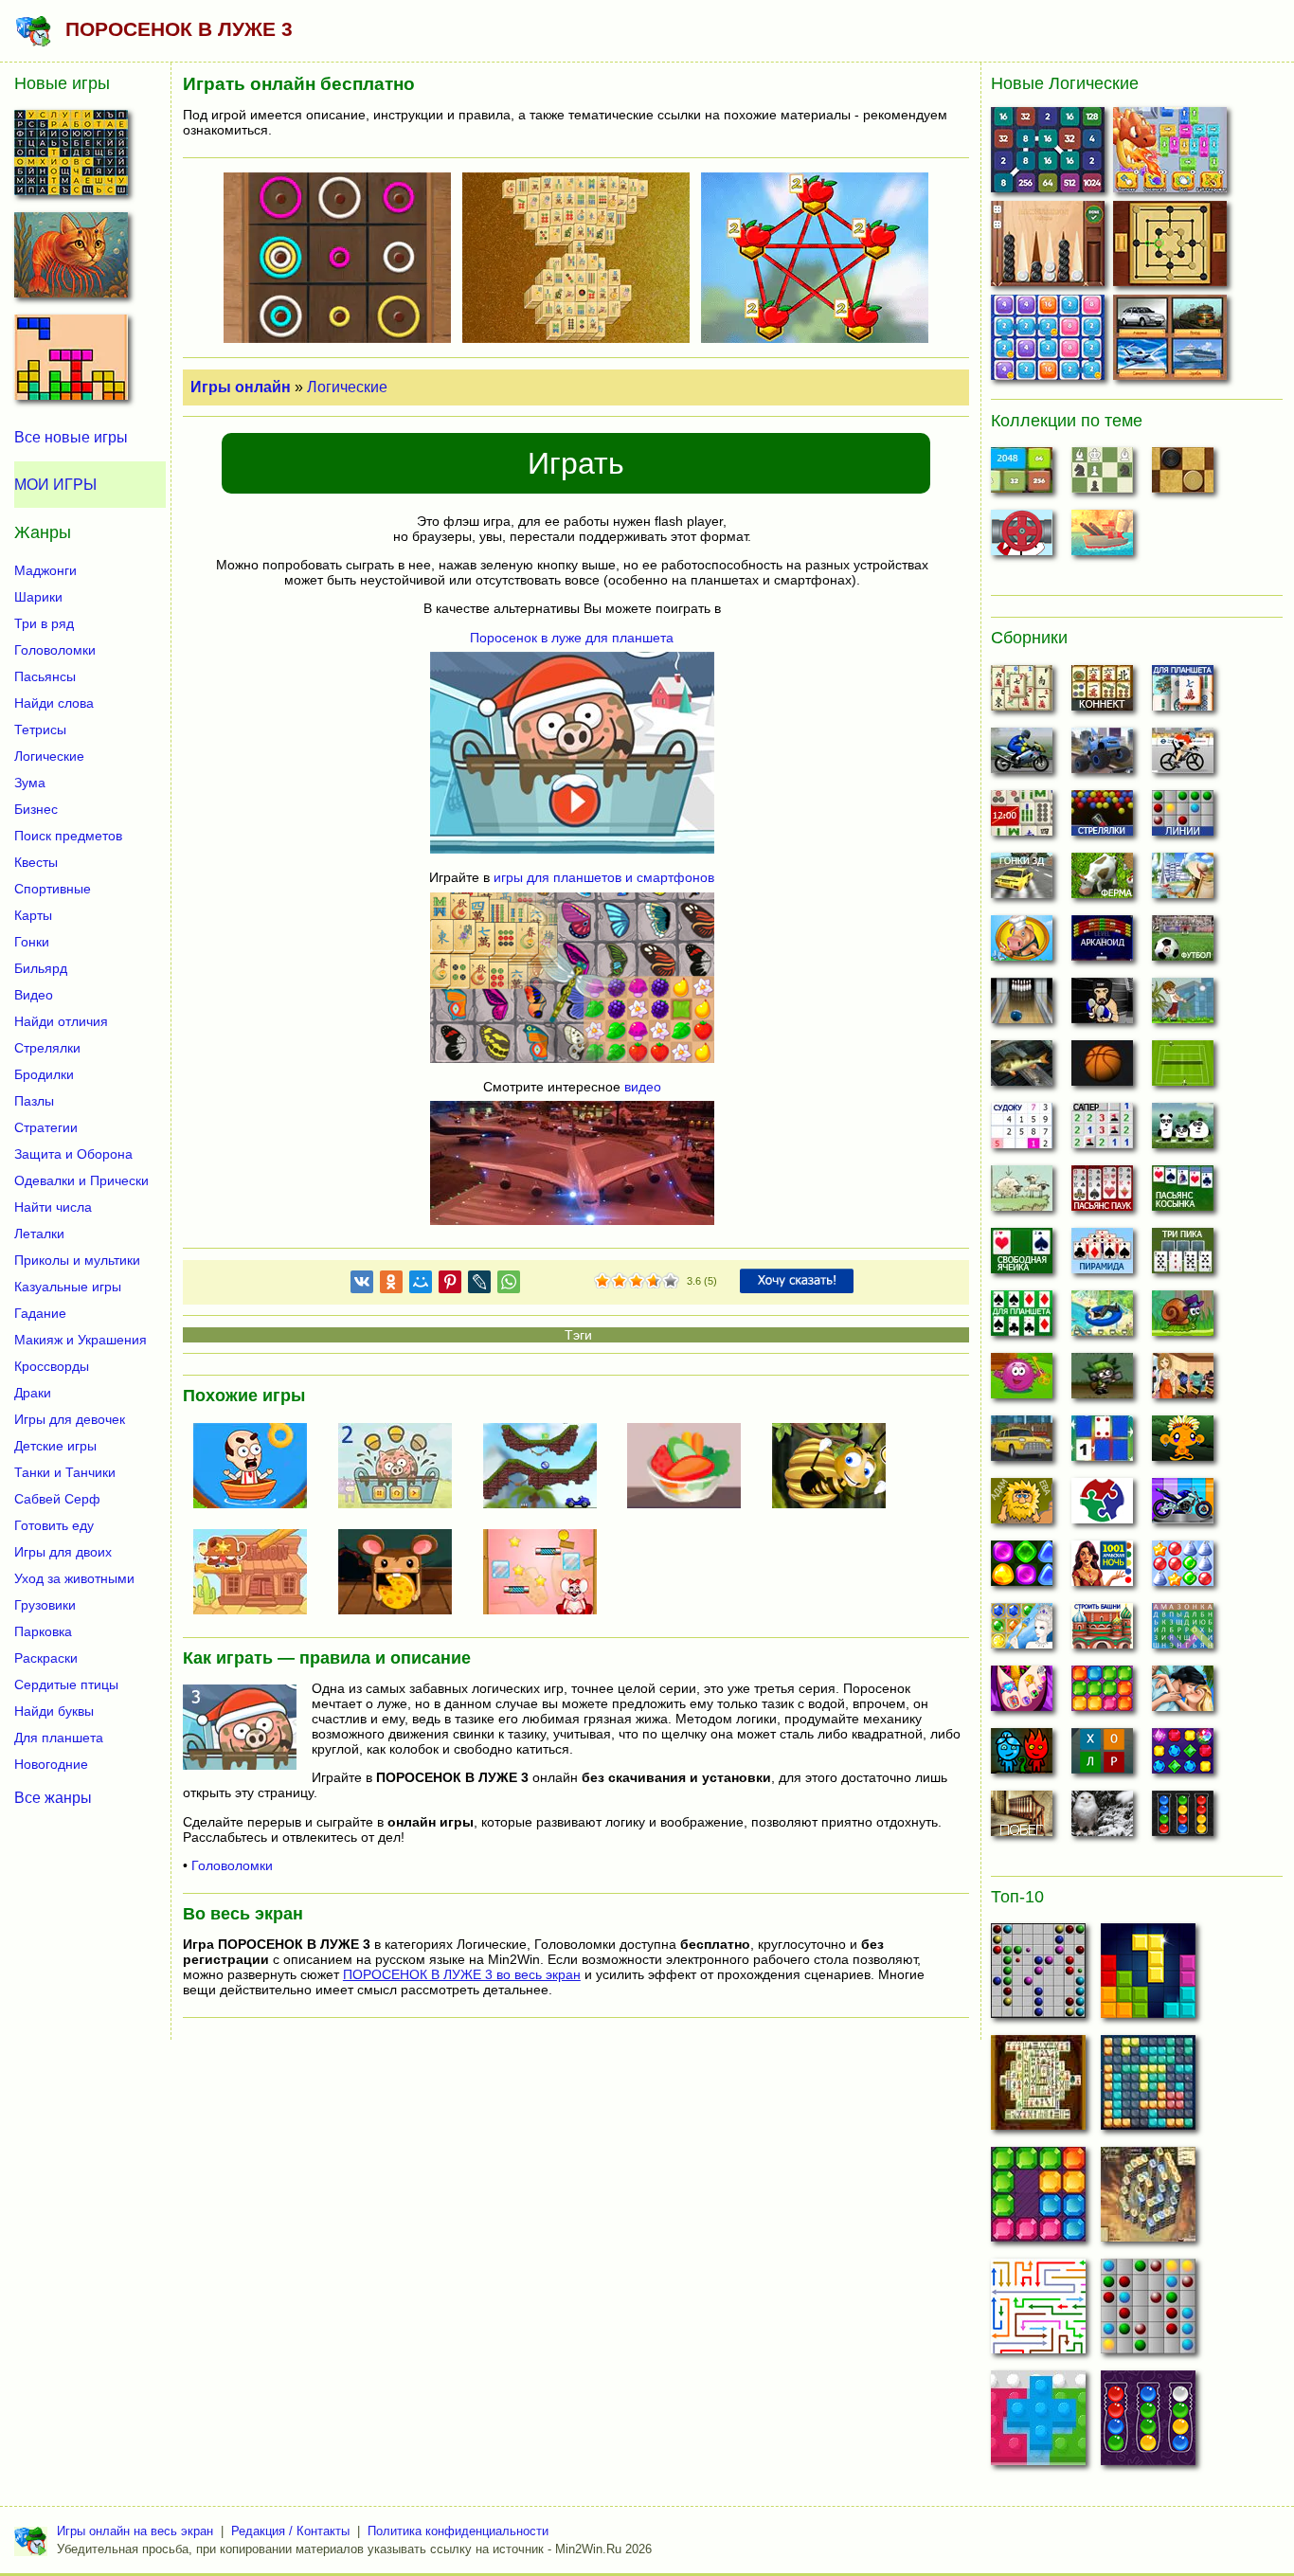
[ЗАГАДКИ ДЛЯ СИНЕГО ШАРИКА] (548, 1468)
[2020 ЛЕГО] (1038, 2423)
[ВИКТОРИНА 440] (1172, 342)
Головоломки (232, 1865)
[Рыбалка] (1022, 1069)
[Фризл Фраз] (1022, 1381)
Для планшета (59, 1738)
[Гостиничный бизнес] (1183, 881)
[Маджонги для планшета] (1183, 694)
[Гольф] (1183, 1006)
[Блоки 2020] (1102, 1694)
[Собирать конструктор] (1183, 1506)
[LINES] (1148, 2312)
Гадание (40, 1313)
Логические (347, 387)
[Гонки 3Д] (1022, 881)
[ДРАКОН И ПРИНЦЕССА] (1172, 154)
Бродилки (44, 1074)
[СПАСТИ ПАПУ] (258, 1468)
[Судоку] (1022, 1131)
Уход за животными (74, 1578)
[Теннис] (1183, 1069)
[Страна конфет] (1022, 1569)
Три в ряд (44, 623)
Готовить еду (54, 1525)
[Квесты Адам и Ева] (1022, 1506)
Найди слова (54, 703)
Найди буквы (54, 1711)
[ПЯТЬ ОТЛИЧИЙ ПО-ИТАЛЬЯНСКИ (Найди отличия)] (71, 261)
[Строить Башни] (1102, 1631)
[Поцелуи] (1183, 1694)
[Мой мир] (421, 1285)
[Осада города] (1102, 1381)
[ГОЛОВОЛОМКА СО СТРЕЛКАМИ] (1038, 2312)
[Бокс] (1102, 1006)
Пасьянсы (45, 676)
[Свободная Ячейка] (1022, 1256)
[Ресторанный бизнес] (1022, 944)
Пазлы (34, 1101)
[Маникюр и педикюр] (1022, 1694)
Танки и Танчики (65, 1472)
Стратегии (46, 1127)
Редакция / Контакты (290, 2531)
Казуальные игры (68, 1287)
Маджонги (45, 570)
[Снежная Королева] (1022, 1631)
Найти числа (53, 1207)
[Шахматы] (1102, 476)
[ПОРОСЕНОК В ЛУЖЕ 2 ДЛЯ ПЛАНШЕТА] (403, 1468)
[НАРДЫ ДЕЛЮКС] (1050, 248)
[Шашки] (1183, 476)
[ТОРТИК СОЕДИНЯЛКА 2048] (1050, 342)
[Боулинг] (1022, 1006)
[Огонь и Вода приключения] (1022, 1756)
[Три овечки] (1022, 1194)
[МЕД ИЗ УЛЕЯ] (836, 1468)
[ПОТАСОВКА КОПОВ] (258, 1574)
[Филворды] (1183, 1631)
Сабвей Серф (57, 1499)
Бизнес (36, 809)
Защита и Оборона (73, 1154)
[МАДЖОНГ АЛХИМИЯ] (1148, 2200)
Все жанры (53, 1797)
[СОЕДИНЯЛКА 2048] (1050, 154)
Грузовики (45, 1605)
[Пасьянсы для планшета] (1022, 1319)
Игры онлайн (241, 387)
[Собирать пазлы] (1102, 1506)
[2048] (1022, 476)
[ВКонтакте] (362, 1285)
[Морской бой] (1102, 538)
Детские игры (55, 1446)
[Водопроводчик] (1022, 538)
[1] (602, 1282)
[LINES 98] (1038, 1976)
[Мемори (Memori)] (1102, 1444)
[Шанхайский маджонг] (1022, 694)
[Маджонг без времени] (1022, 819)
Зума (30, 783)
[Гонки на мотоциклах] (1022, 756)
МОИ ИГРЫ (55, 485)
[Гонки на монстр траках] (1102, 756)
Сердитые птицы (66, 1684)
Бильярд (41, 968)
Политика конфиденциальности (458, 2531)
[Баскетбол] (1102, 1069)
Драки (33, 1393)
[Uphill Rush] (1102, 1319)
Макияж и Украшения (81, 1340)
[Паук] (1102, 1194)
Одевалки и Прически (81, 1180)
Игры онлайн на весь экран (135, 2531)
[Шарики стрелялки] (1102, 819)
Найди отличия (61, 1021)
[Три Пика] (1183, 1256)
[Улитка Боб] (1183, 1319)
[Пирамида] (1102, 1256)
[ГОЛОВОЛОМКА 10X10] (1148, 2088)
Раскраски (46, 1658)
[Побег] (1022, 1819)
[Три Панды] (1183, 1131)
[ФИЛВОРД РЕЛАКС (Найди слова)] (71, 158)
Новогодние (51, 1764)
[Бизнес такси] (1022, 1444)
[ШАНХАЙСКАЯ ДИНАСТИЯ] (1038, 2088)
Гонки (32, 942)
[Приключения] (1102, 1819)
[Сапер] (1102, 1131)
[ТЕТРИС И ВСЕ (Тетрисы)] (71, 363)
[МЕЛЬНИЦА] (1172, 248)
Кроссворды (52, 1366)
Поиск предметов (68, 836)
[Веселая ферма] (1102, 881)
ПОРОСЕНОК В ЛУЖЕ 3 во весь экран (462, 1974)
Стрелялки (47, 1048)
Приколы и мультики (77, 1260)
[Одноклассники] (391, 1285)
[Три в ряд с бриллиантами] (1183, 1756)
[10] (1038, 2200)
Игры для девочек (70, 1419)
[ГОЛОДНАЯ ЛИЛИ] (548, 1574)
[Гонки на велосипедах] (1183, 756)
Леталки (39, 1234)
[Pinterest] (450, 1285)
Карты (33, 915)
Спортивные (53, 889)
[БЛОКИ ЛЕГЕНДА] (1148, 1976)
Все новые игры (71, 437)
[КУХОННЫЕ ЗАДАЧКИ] (692, 1468)
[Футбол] (1183, 944)
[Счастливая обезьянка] (1183, 1444)
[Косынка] (1183, 1194)
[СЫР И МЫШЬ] (403, 1574)
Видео (34, 995)
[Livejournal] (479, 1285)
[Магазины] (1183, 1381)
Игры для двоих (63, 1552)
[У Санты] (1183, 1569)
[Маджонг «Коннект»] (1102, 694)
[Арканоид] (1102, 944)
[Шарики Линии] (1183, 819)
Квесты (36, 862)
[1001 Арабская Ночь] (1102, 1569)
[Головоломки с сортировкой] (1183, 1819)
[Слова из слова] (1102, 1756)
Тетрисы (40, 730)
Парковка (43, 1631)
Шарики (38, 597)
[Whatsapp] (509, 1285)
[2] (611, 1282)
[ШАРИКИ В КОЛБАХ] (1148, 2423)
